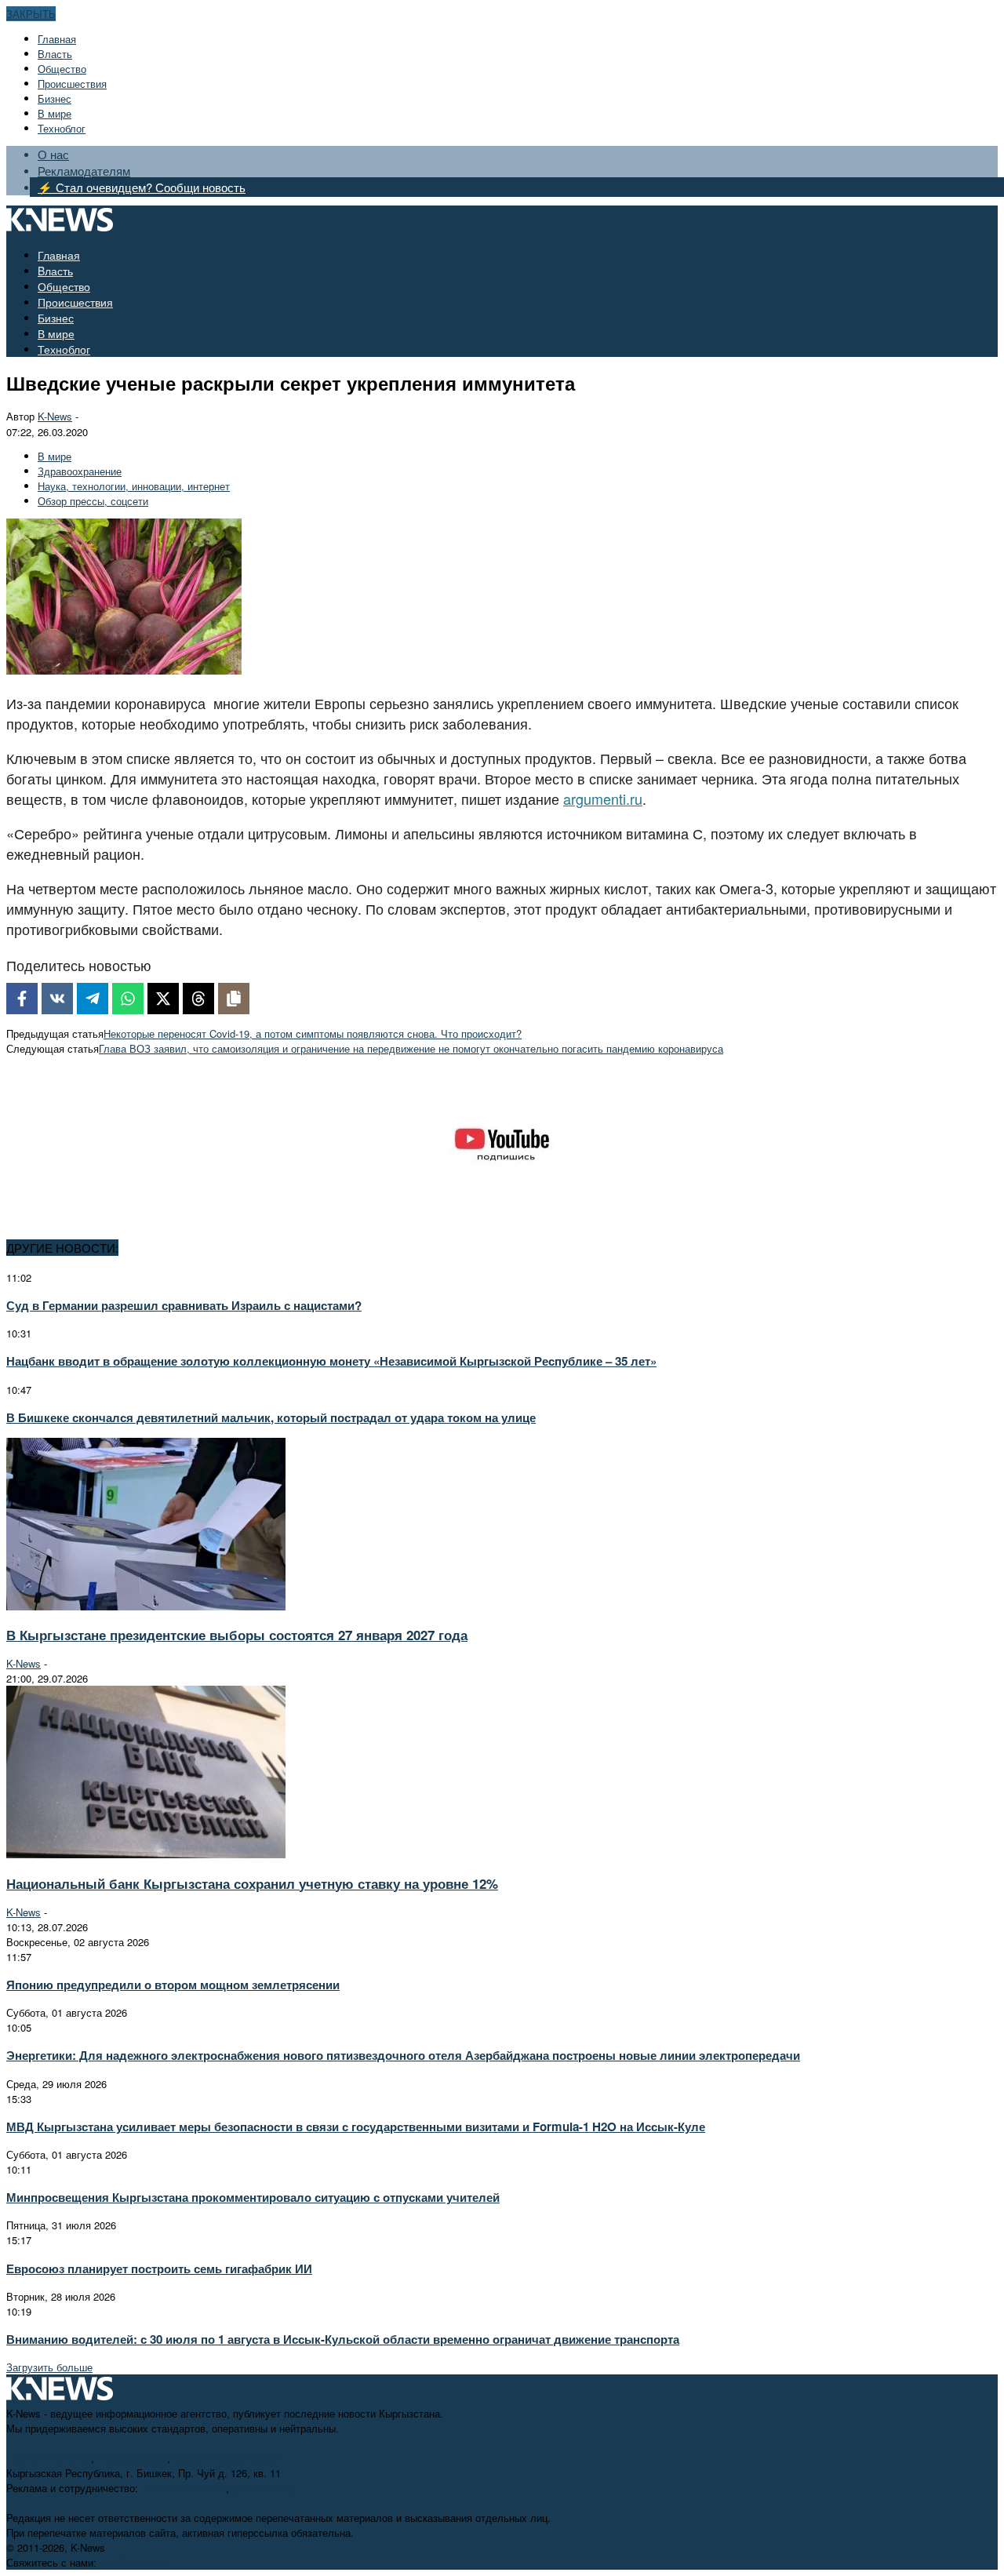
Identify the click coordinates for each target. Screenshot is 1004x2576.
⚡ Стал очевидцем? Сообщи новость (142, 187)
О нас (53, 154)
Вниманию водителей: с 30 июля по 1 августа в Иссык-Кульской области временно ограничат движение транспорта (343, 2339)
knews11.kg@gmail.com (229, 2458)
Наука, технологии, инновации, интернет (134, 486)
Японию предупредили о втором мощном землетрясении (173, 1985)
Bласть (55, 54)
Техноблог (62, 128)
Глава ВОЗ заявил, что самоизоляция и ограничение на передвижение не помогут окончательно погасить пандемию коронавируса (411, 1048)
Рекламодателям (84, 171)
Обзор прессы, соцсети (93, 501)
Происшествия (72, 84)
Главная (57, 39)
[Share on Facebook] (22, 999)
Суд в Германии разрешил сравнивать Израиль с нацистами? (184, 1305)
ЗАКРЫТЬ (31, 14)
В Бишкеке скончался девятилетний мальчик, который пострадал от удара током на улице (271, 1417)
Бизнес (55, 98)
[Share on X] (163, 999)
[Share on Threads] (198, 999)
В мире (55, 113)
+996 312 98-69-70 (49, 2458)
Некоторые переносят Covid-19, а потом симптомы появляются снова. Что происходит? (313, 1033)
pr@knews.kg (263, 2488)
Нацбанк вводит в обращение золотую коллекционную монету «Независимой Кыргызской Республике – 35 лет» (331, 1361)
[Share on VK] (57, 999)
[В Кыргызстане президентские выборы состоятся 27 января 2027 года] (146, 1606)
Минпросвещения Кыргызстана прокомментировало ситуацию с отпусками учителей (253, 2197)
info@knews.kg (132, 2458)
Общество (62, 69)
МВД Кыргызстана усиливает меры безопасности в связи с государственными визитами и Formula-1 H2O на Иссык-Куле (356, 2127)
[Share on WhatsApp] (128, 999)
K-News (55, 416)
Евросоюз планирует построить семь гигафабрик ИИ (159, 2269)
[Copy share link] (234, 999)
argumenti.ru (603, 799)
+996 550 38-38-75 (184, 2488)
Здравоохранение (80, 471)
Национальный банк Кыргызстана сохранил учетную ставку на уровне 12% (252, 1883)
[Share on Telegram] (93, 999)
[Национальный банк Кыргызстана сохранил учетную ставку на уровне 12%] (146, 1854)
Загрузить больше (49, 2367)
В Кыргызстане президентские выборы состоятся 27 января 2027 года (237, 1635)
